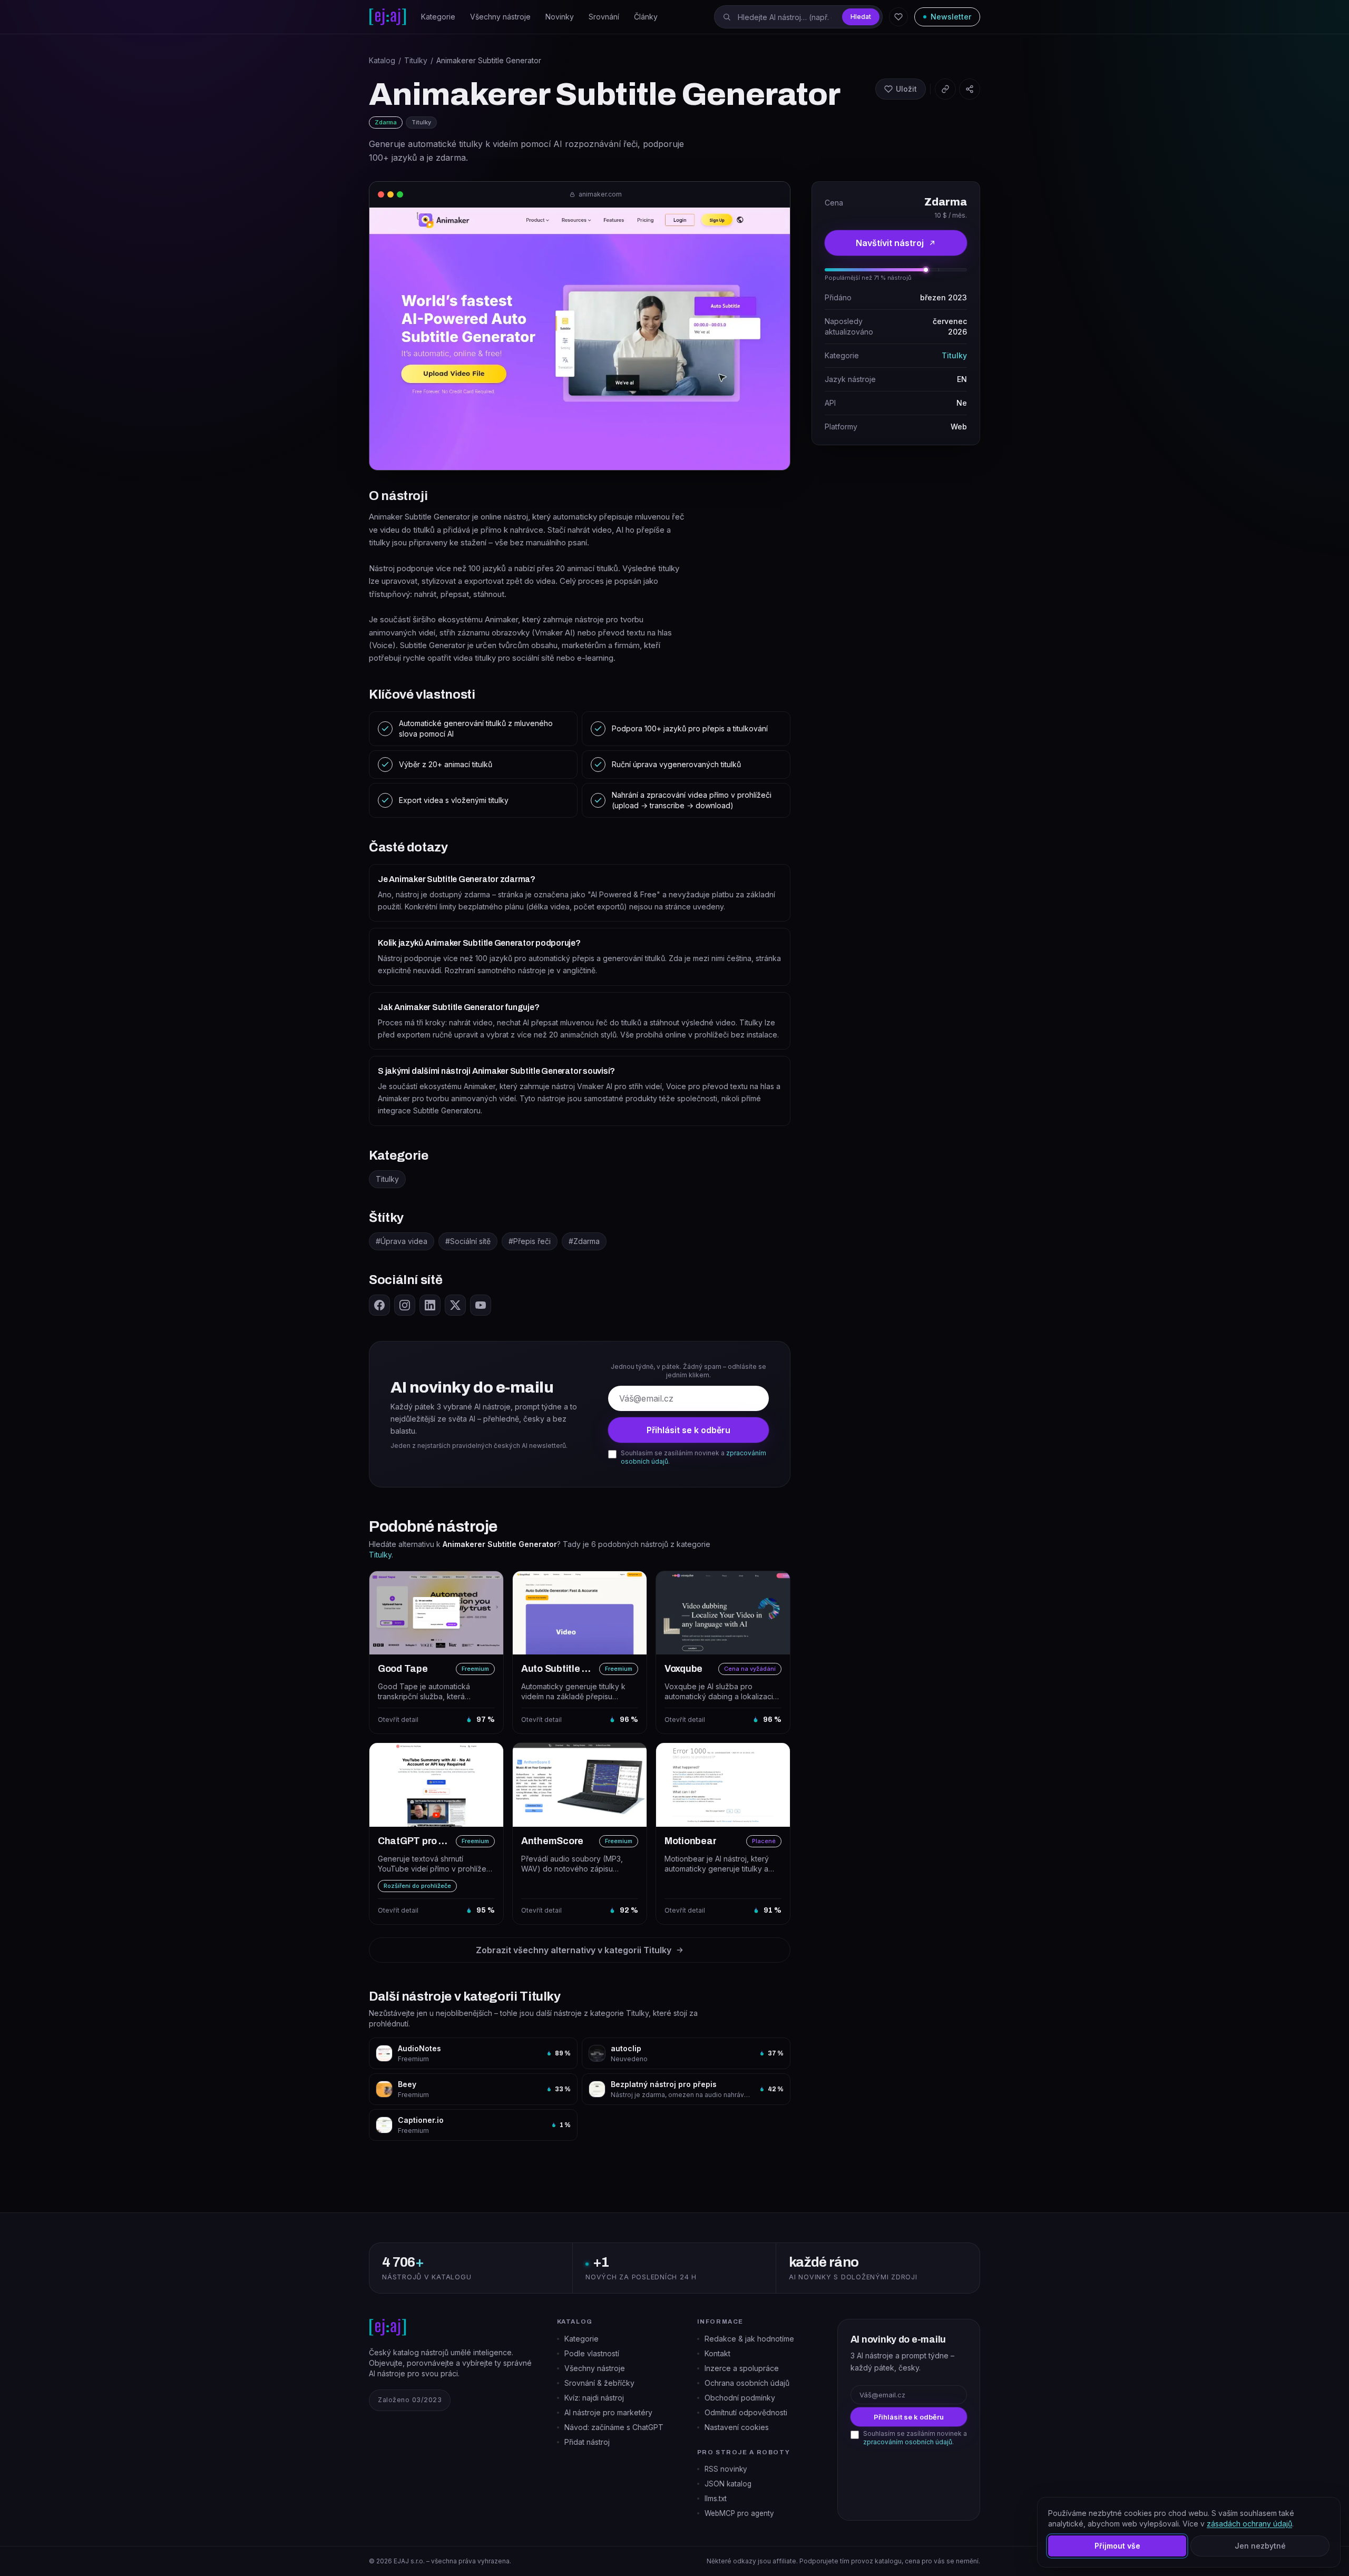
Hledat (861, 17)
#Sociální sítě (468, 1241)
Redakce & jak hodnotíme (749, 2339)
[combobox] (798, 17)
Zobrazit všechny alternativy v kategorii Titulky (574, 1950)
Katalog (382, 60)
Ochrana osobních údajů (747, 2383)
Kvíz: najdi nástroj (594, 2398)
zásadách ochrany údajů (1249, 2524)
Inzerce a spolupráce (742, 2368)
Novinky (560, 17)
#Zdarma (584, 1241)
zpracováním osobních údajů (908, 2442)
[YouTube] (481, 1305)
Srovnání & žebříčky (599, 2383)
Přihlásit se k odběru (688, 1430)
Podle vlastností (592, 2353)
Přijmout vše (1117, 2546)
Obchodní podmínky (740, 2398)
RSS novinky (726, 2469)
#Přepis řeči (530, 1241)
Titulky (416, 60)
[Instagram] (405, 1305)
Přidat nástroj (587, 2442)
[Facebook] (379, 1305)
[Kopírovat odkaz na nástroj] (945, 89)
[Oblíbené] (898, 17)
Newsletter (951, 17)
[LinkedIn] (430, 1305)
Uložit (906, 89)
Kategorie (438, 17)
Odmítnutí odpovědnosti (746, 2412)
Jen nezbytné (1260, 2546)
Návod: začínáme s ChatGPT (614, 2427)
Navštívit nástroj (890, 243)
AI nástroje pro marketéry (608, 2412)
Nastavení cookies (737, 2427)
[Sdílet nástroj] (970, 89)
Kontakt (717, 2353)
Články (646, 17)
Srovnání (604, 17)
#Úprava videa (402, 1241)
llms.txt (716, 2499)
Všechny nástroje (500, 17)
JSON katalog (728, 2484)
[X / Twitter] (455, 1305)
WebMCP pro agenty (739, 2513)
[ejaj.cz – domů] (388, 17)
